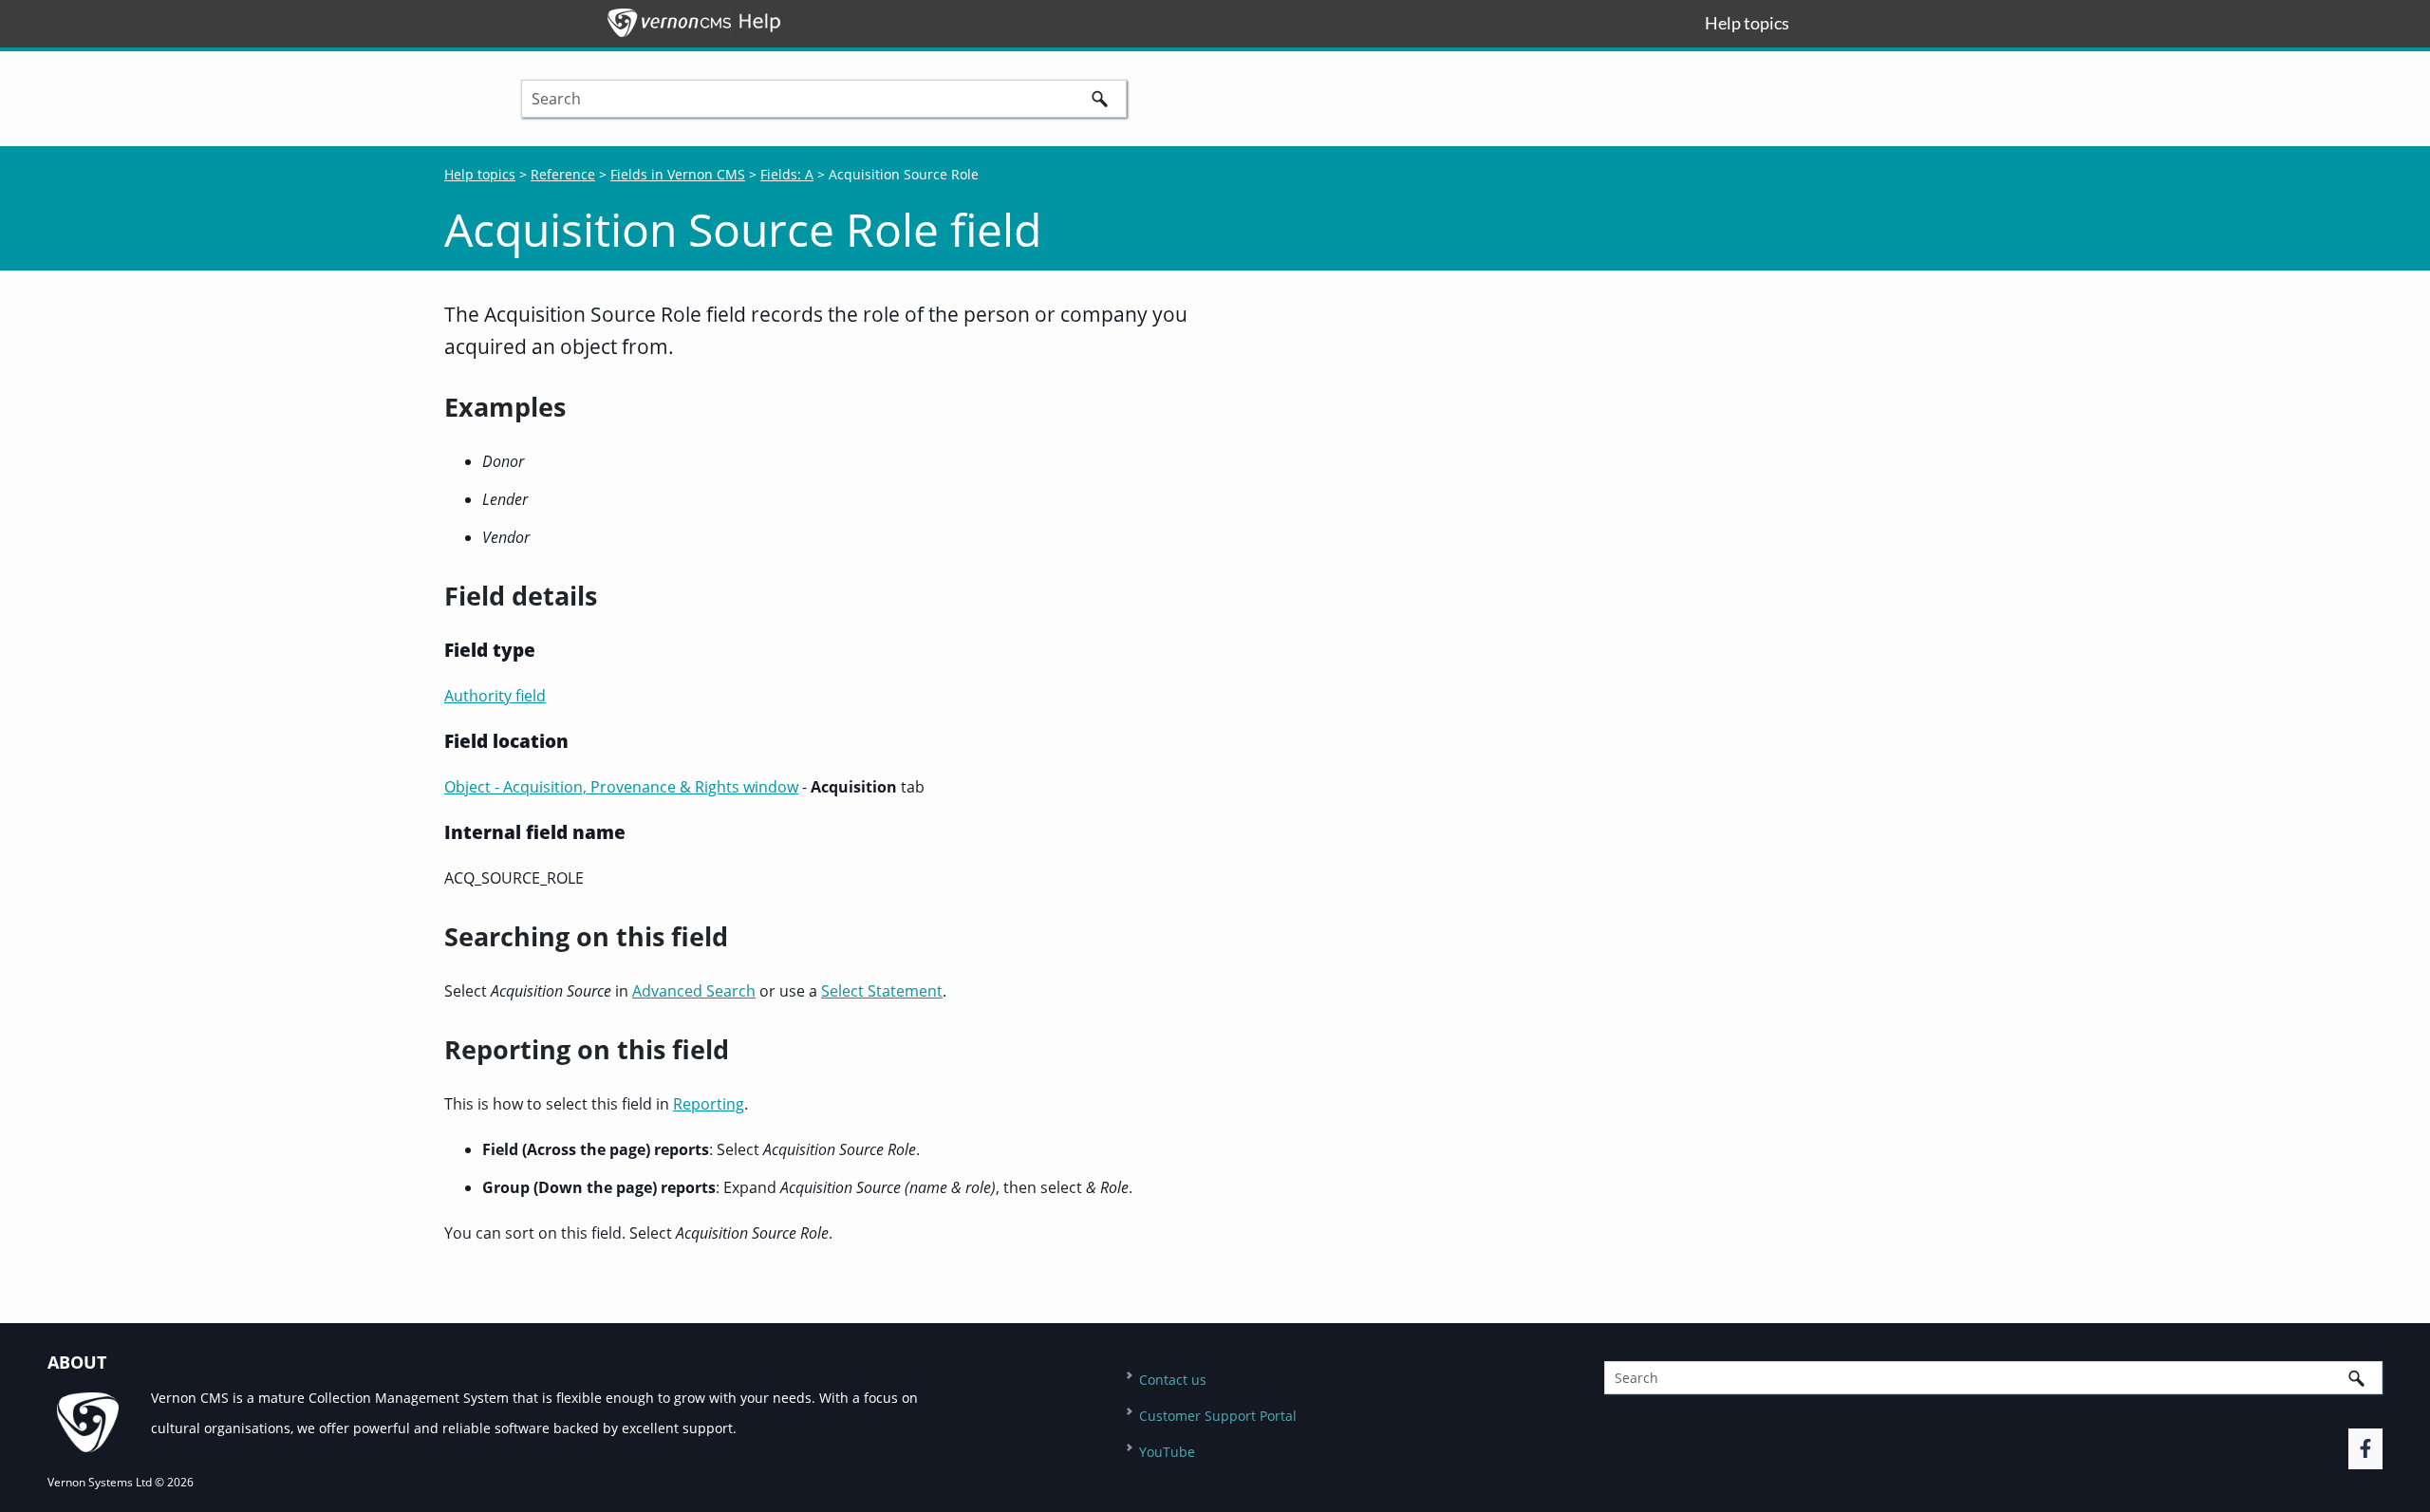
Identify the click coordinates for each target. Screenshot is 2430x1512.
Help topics (480, 174)
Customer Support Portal (1218, 1416)
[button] (1100, 99)
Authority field (495, 696)
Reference (563, 174)
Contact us (1173, 1380)
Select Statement (882, 991)
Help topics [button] (1747, 23)
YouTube (1167, 1452)
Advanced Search (694, 991)
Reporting (709, 1104)
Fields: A (787, 174)
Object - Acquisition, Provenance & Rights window (621, 787)
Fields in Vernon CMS (678, 174)
